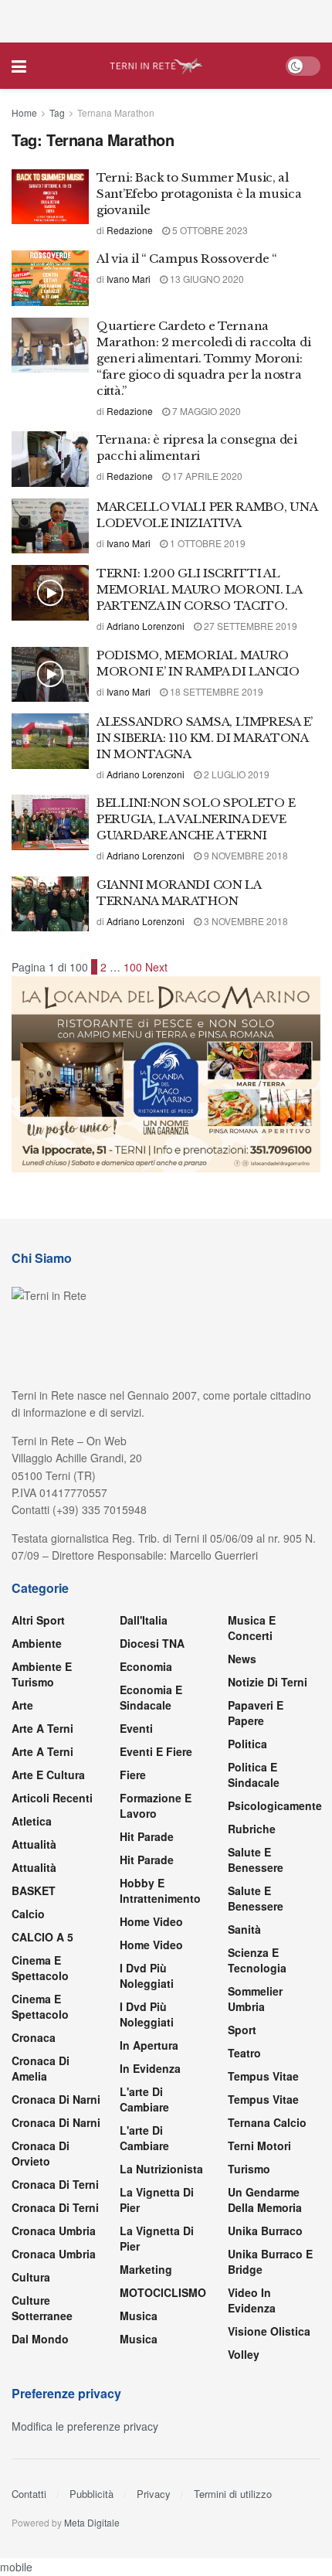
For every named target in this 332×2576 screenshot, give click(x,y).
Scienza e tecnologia (257, 1960)
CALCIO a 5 (42, 1937)
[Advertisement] (166, 19)
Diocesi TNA (152, 1643)
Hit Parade (147, 1836)
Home (24, 112)
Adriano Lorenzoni (146, 626)
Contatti (29, 2494)
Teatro (244, 2053)
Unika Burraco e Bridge (270, 2261)
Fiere (133, 1775)
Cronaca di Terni (55, 2184)
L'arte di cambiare (144, 2099)
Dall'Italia (144, 1620)
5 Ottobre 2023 (209, 230)
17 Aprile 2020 (206, 476)
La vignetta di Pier (157, 2200)
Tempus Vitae (263, 2076)
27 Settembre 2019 (249, 626)
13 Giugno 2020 (206, 279)
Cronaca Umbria (54, 2231)
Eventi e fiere (156, 1751)
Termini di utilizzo (233, 2494)
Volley (244, 2354)
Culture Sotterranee (42, 2308)
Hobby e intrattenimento (160, 1890)
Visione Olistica (269, 2331)
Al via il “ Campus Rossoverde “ (187, 259)
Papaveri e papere (256, 1713)
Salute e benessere (256, 1860)
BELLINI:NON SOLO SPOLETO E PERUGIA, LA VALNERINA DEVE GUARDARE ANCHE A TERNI (196, 819)
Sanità (244, 1929)
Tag (57, 112)
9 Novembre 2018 (245, 855)
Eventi (136, 1728)
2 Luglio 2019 (235, 774)
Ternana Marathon (116, 112)
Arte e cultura (48, 1775)
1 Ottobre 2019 (207, 543)
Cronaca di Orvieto (41, 2153)
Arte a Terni (42, 1728)
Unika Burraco (265, 2231)
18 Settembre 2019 (215, 691)
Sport (242, 2030)
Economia (146, 1666)
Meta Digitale (92, 2522)
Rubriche (252, 1829)
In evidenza (150, 2068)
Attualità (34, 1844)
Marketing (146, 2269)
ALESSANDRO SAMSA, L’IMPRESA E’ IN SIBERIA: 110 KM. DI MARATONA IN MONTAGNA (205, 738)
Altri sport (38, 1620)
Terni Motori (259, 2146)
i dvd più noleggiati (147, 1975)
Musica (139, 2316)
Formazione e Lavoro (156, 1805)
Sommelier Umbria (255, 1999)
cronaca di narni (56, 2099)
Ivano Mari (129, 279)
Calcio (28, 1914)
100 (133, 967)
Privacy (154, 2494)
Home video (151, 1921)
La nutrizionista (161, 2169)
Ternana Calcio (267, 2122)
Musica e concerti (252, 1628)
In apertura (149, 2045)
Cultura (31, 2277)
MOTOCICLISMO (163, 2292)
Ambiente (37, 1643)
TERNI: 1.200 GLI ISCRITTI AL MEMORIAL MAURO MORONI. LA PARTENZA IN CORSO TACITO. (199, 589)
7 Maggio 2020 (205, 411)
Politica (247, 1744)
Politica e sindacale (254, 1775)
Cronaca (34, 2037)
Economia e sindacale (151, 1697)
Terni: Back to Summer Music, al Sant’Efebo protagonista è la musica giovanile (199, 194)
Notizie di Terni (268, 1682)
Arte (22, 1705)
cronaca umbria (54, 2254)
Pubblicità (91, 2494)
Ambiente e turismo (42, 1674)
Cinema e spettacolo (40, 1968)
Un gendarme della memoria (265, 2200)
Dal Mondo (40, 2339)
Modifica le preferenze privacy (85, 2426)
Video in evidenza (252, 2300)
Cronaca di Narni (56, 2122)
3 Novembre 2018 (245, 921)
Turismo (249, 2169)
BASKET (34, 1890)
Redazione (130, 230)
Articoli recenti (52, 1798)
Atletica (32, 1821)
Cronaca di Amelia (41, 2068)
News (242, 1659)
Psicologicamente (275, 1805)
